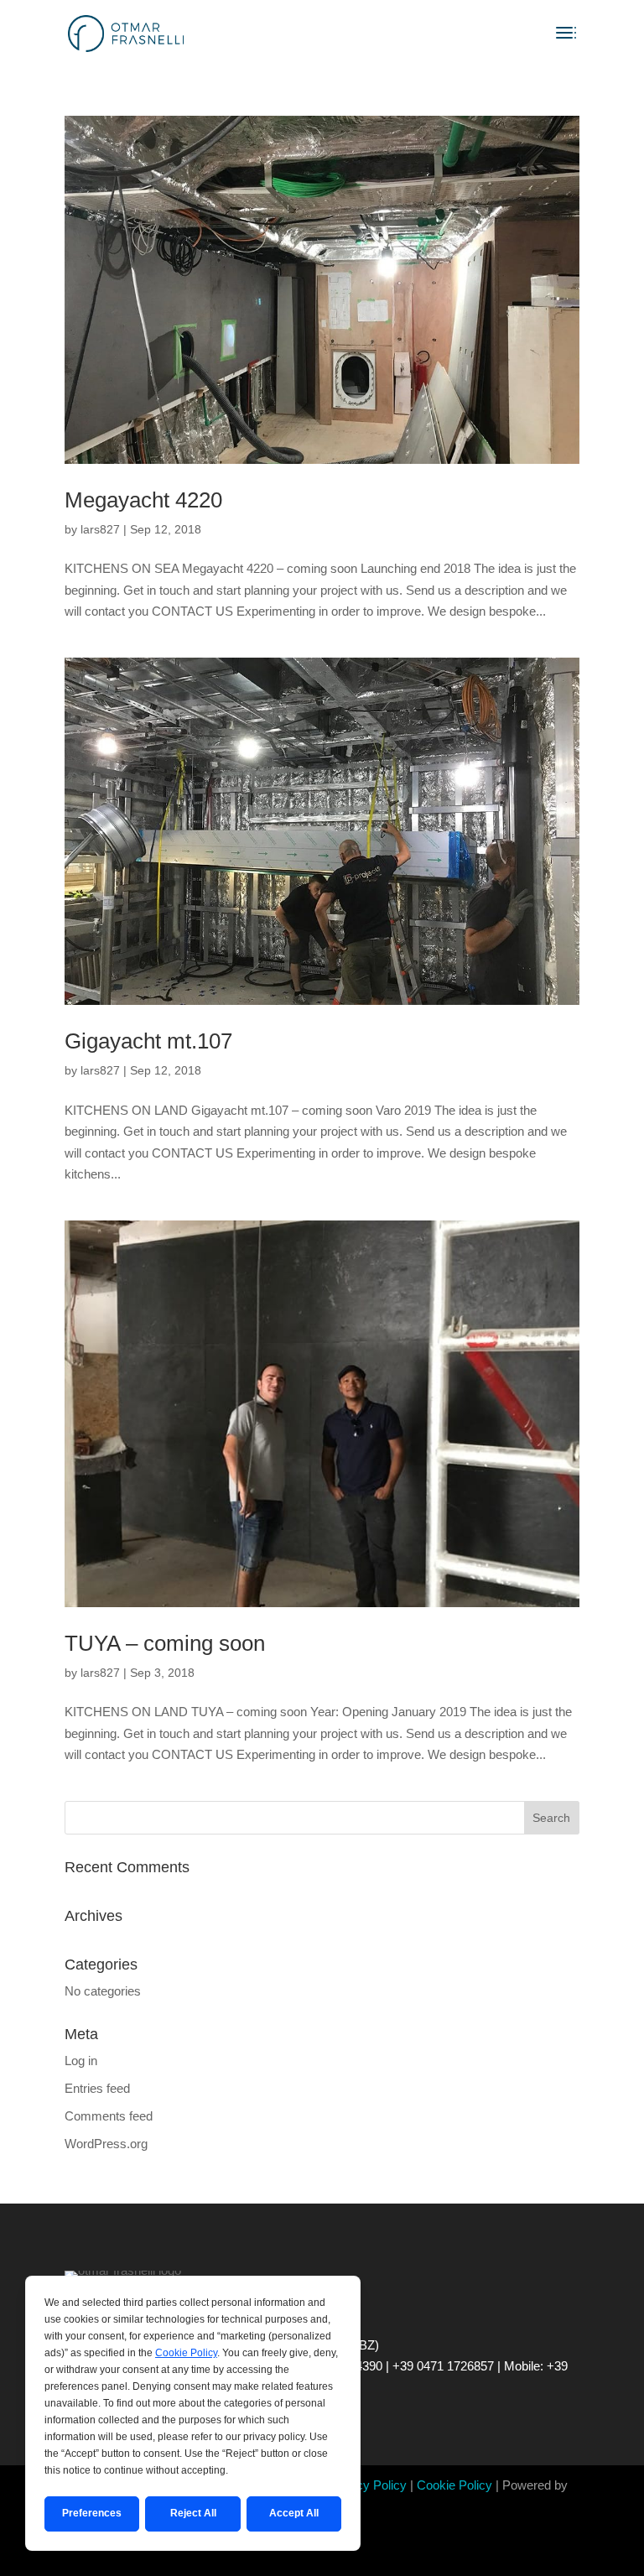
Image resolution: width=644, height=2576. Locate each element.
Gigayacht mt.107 (148, 1041)
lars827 (100, 529)
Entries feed (97, 2088)
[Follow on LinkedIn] (356, 2556)
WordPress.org (106, 2144)
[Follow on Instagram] (322, 2556)
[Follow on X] (288, 2556)
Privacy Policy (367, 2485)
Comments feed (109, 2116)
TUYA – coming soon (165, 1643)
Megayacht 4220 (143, 500)
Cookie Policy (454, 2485)
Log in (81, 2061)
